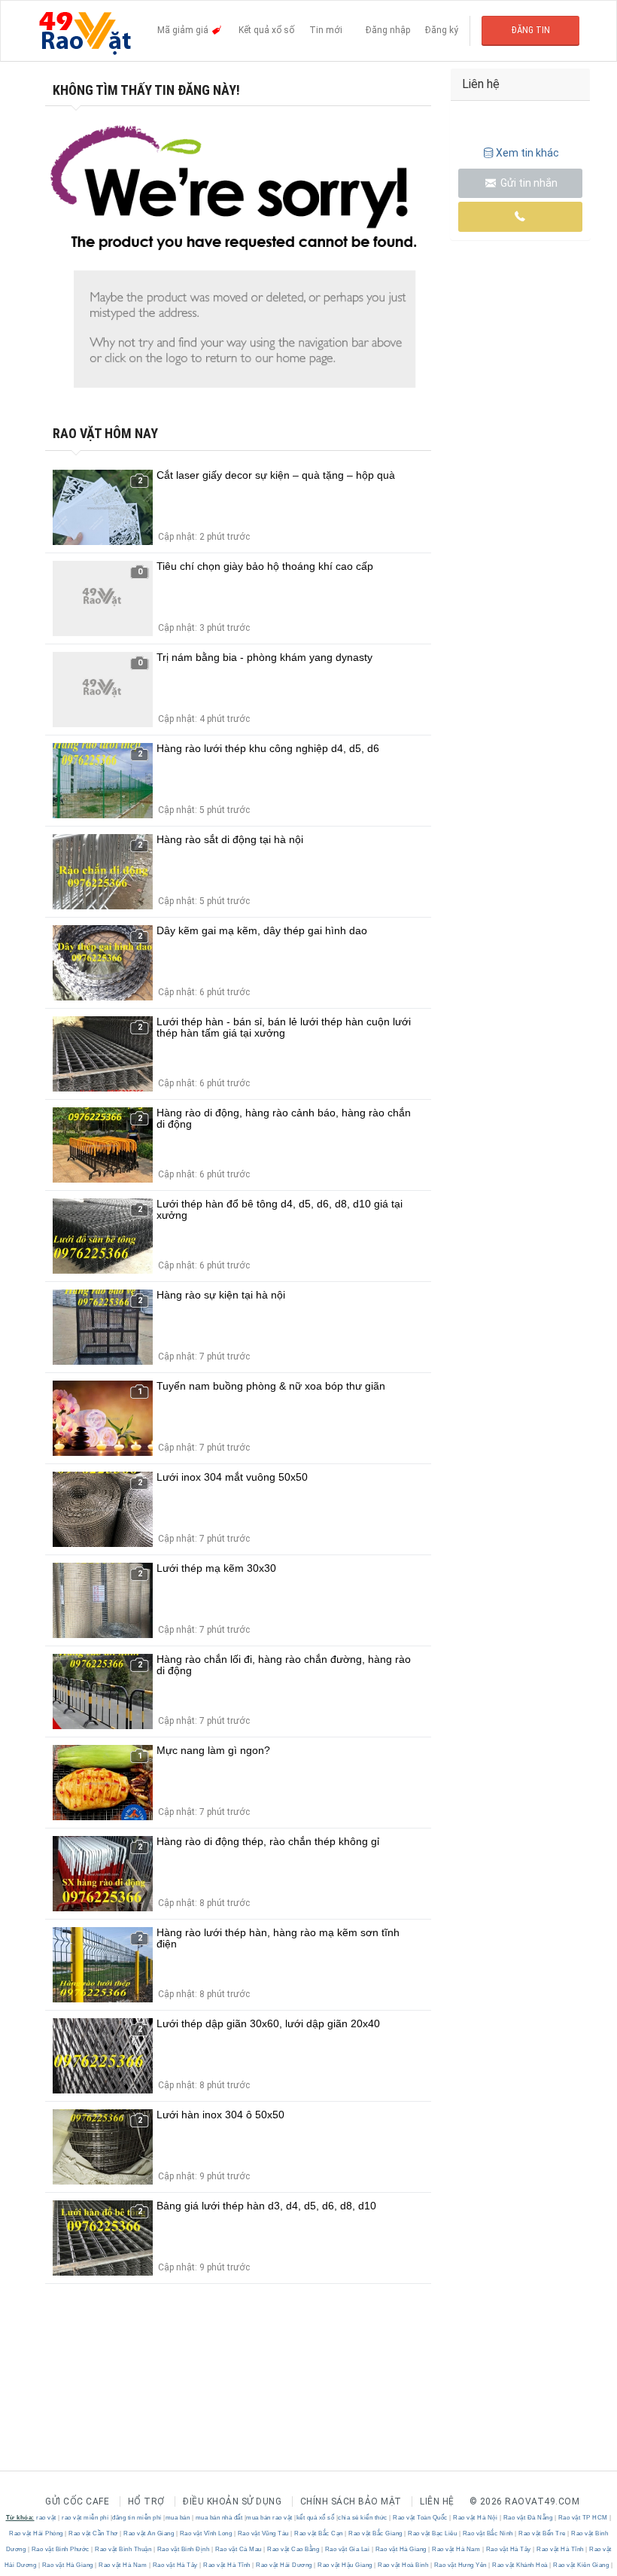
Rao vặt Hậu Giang (345, 2565)
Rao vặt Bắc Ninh (488, 2533)
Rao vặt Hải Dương (284, 2565)
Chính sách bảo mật (351, 2501)
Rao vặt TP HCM (583, 2518)
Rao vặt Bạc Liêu (433, 2533)
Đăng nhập (388, 30)
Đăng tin (531, 30)
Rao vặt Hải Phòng (37, 2533)
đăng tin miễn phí (137, 2518)
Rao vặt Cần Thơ (94, 2533)
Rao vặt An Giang (149, 2533)
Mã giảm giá (184, 30)
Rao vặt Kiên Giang (581, 2565)
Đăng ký (442, 30)
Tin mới (326, 30)
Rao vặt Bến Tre (543, 2533)
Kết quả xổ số (266, 30)
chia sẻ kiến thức (363, 2518)
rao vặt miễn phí (85, 2518)
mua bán (178, 2518)
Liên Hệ (437, 2501)
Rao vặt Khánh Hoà (520, 2565)
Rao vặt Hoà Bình (403, 2565)
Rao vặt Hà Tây (508, 2549)
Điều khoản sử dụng (232, 2501)
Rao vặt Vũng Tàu (263, 2533)
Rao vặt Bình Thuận (123, 2549)
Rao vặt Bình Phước (60, 2549)
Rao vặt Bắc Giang (376, 2533)
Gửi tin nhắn (528, 183)
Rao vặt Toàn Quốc (421, 2518)
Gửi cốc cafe (77, 2501)
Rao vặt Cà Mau (238, 2549)
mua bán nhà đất (219, 2518)
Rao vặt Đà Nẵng (528, 2518)
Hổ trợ (146, 2501)
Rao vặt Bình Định (183, 2549)
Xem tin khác (527, 153)
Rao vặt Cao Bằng (293, 2549)
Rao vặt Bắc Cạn (319, 2533)
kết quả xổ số (316, 2518)
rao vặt (46, 2518)
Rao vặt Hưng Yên (460, 2565)
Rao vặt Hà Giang (401, 2549)
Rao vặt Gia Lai (347, 2549)
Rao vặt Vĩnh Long (206, 2533)
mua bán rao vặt (269, 2518)
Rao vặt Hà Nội (476, 2518)
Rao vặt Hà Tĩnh (561, 2549)
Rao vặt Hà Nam (456, 2549)
